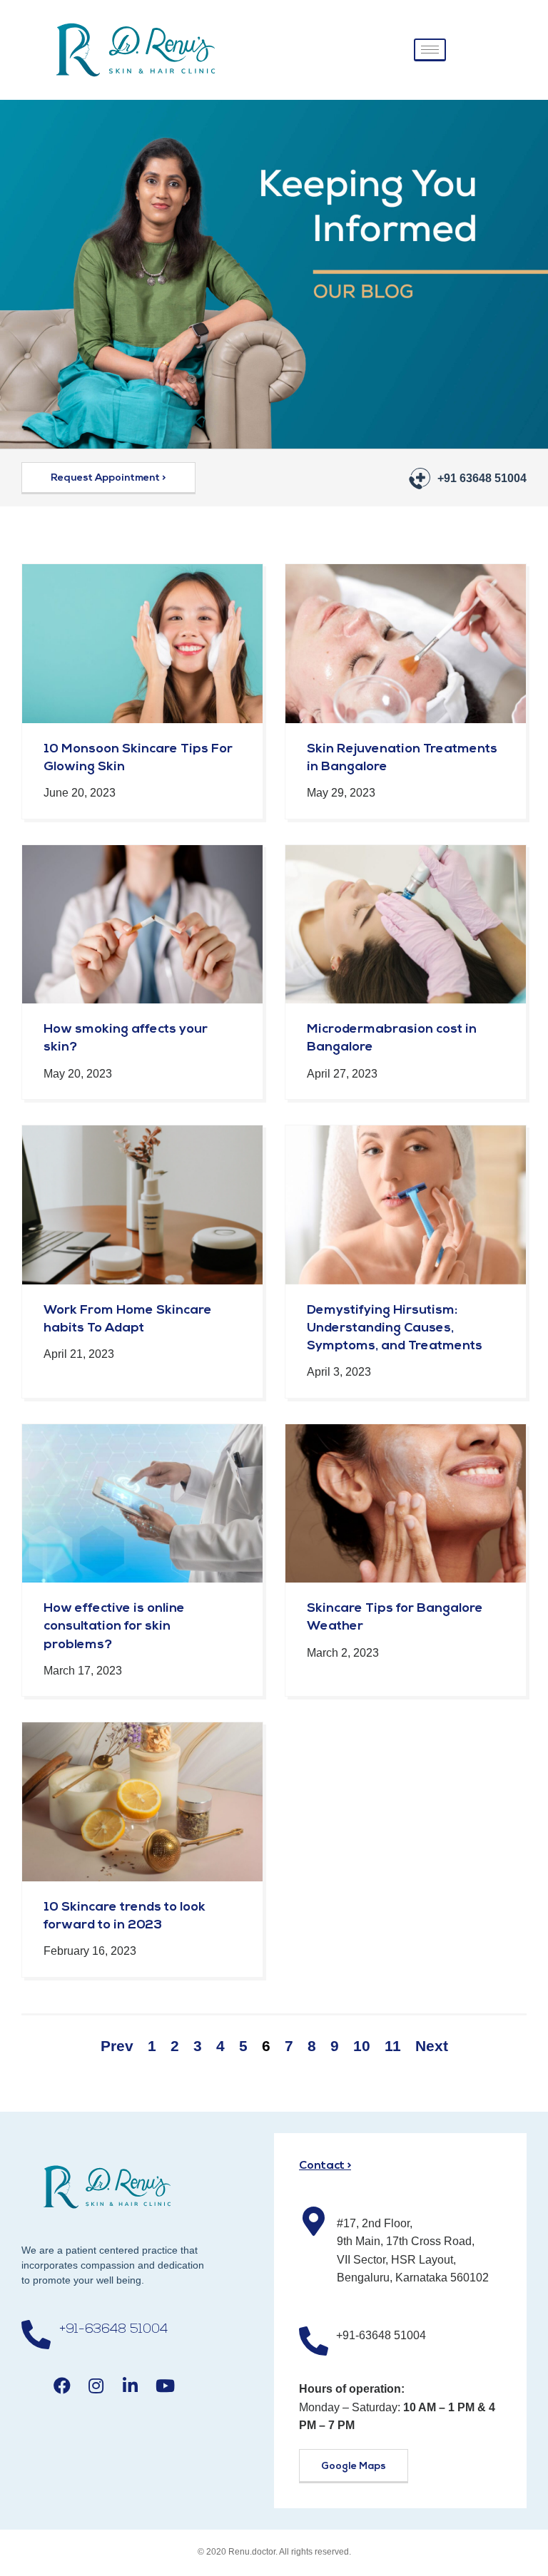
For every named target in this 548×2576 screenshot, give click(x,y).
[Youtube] (165, 2386)
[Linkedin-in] (130, 2386)
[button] (108, 478)
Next (432, 2046)
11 (393, 2046)
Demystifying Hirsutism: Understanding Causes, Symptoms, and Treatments (395, 1329)
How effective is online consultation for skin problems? (114, 1627)
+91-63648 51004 (113, 2330)
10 (362, 2046)
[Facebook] (62, 2386)
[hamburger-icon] (430, 50)
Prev (117, 2046)
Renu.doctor (252, 2552)
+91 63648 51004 (482, 478)
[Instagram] (96, 2386)
